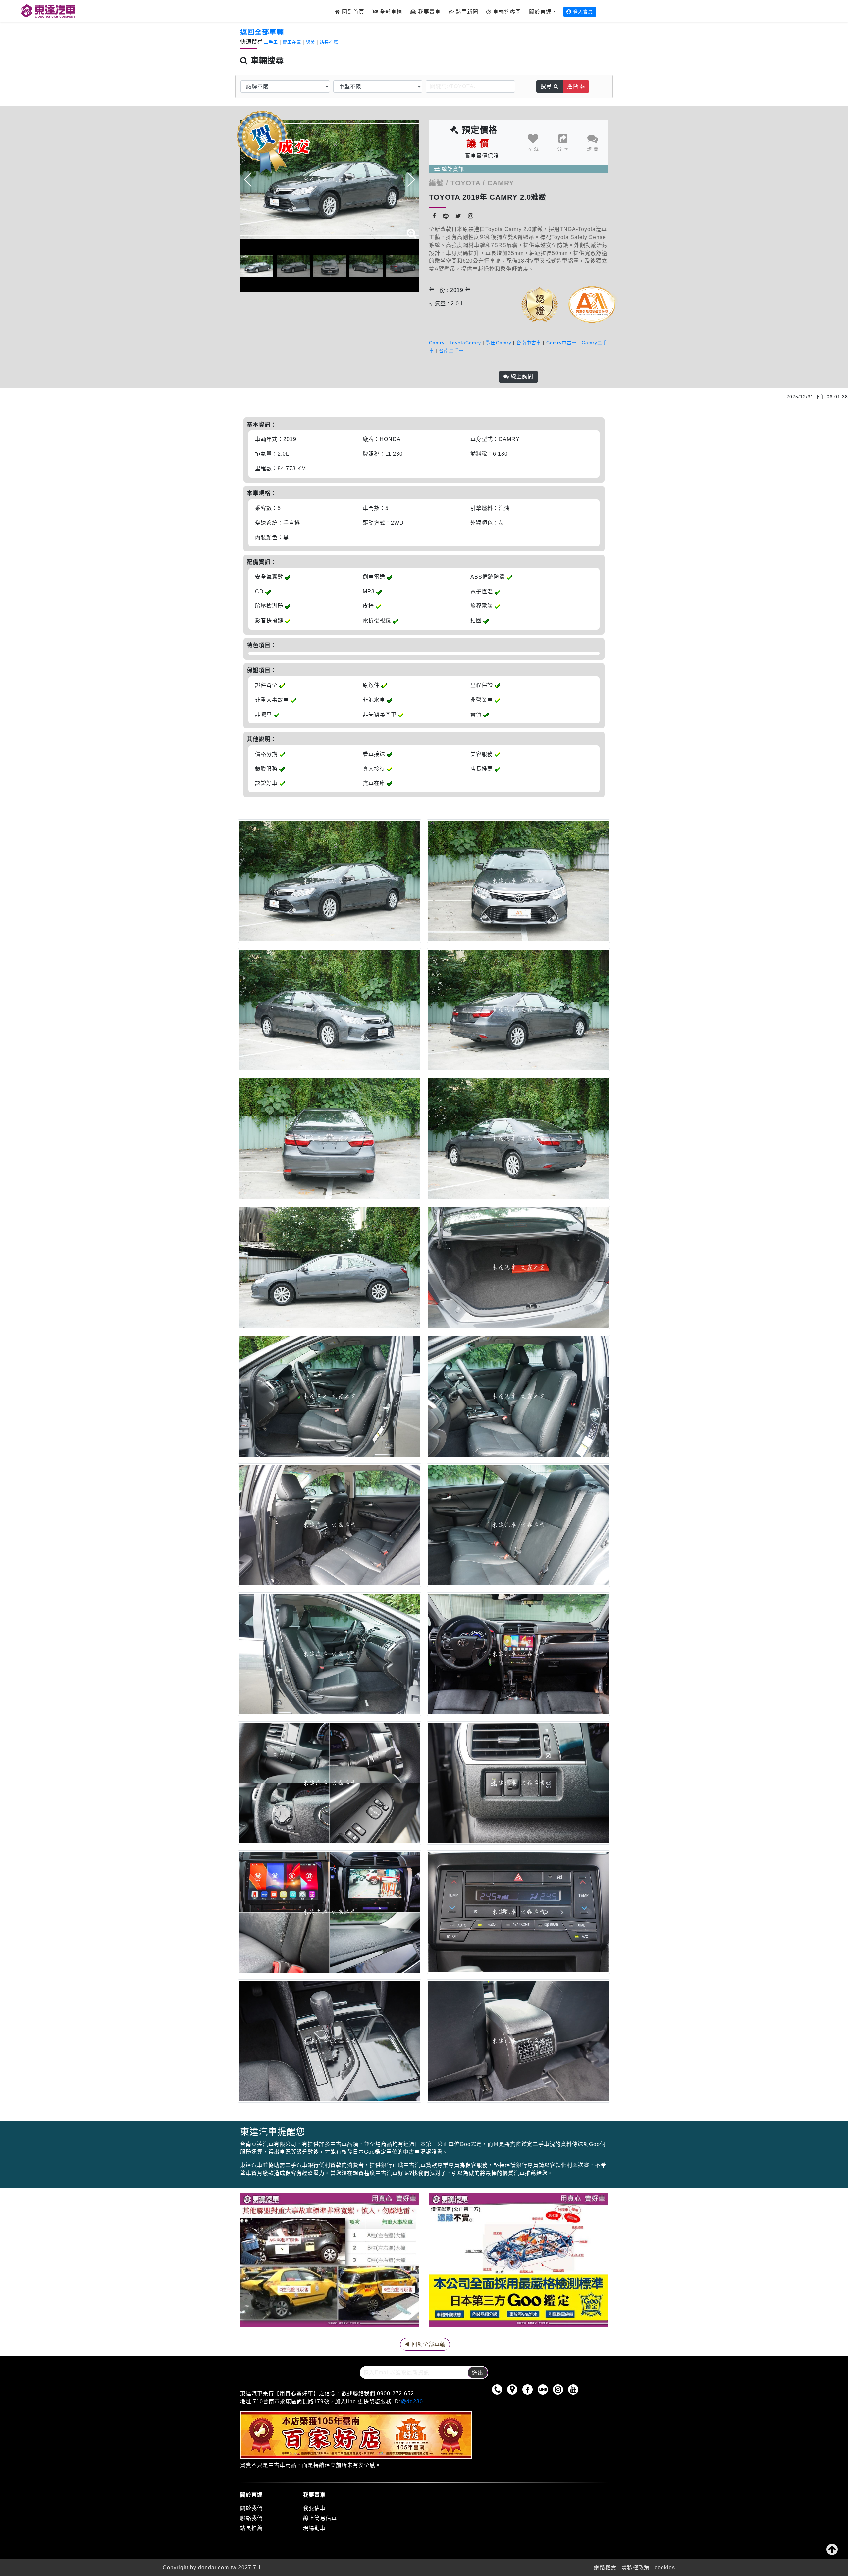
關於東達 (540, 12)
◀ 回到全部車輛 (425, 2344)
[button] (411, 180)
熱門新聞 (466, 12)
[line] (544, 2389)
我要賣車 (428, 12)
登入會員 (582, 12)
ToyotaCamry (465, 343)
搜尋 (547, 86)
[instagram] (560, 2389)
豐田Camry (499, 343)
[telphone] (499, 2389)
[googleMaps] (514, 2389)
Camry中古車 (561, 343)
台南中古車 (529, 343)
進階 (574, 86)
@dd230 (412, 2402)
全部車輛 (390, 12)
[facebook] (529, 2389)
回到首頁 (352, 12)
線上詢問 (521, 377)
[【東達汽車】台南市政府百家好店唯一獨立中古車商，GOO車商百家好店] (40, 11)
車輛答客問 (506, 12)
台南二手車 (451, 351)
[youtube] (575, 2389)
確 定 (474, 150)
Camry (437, 343)
